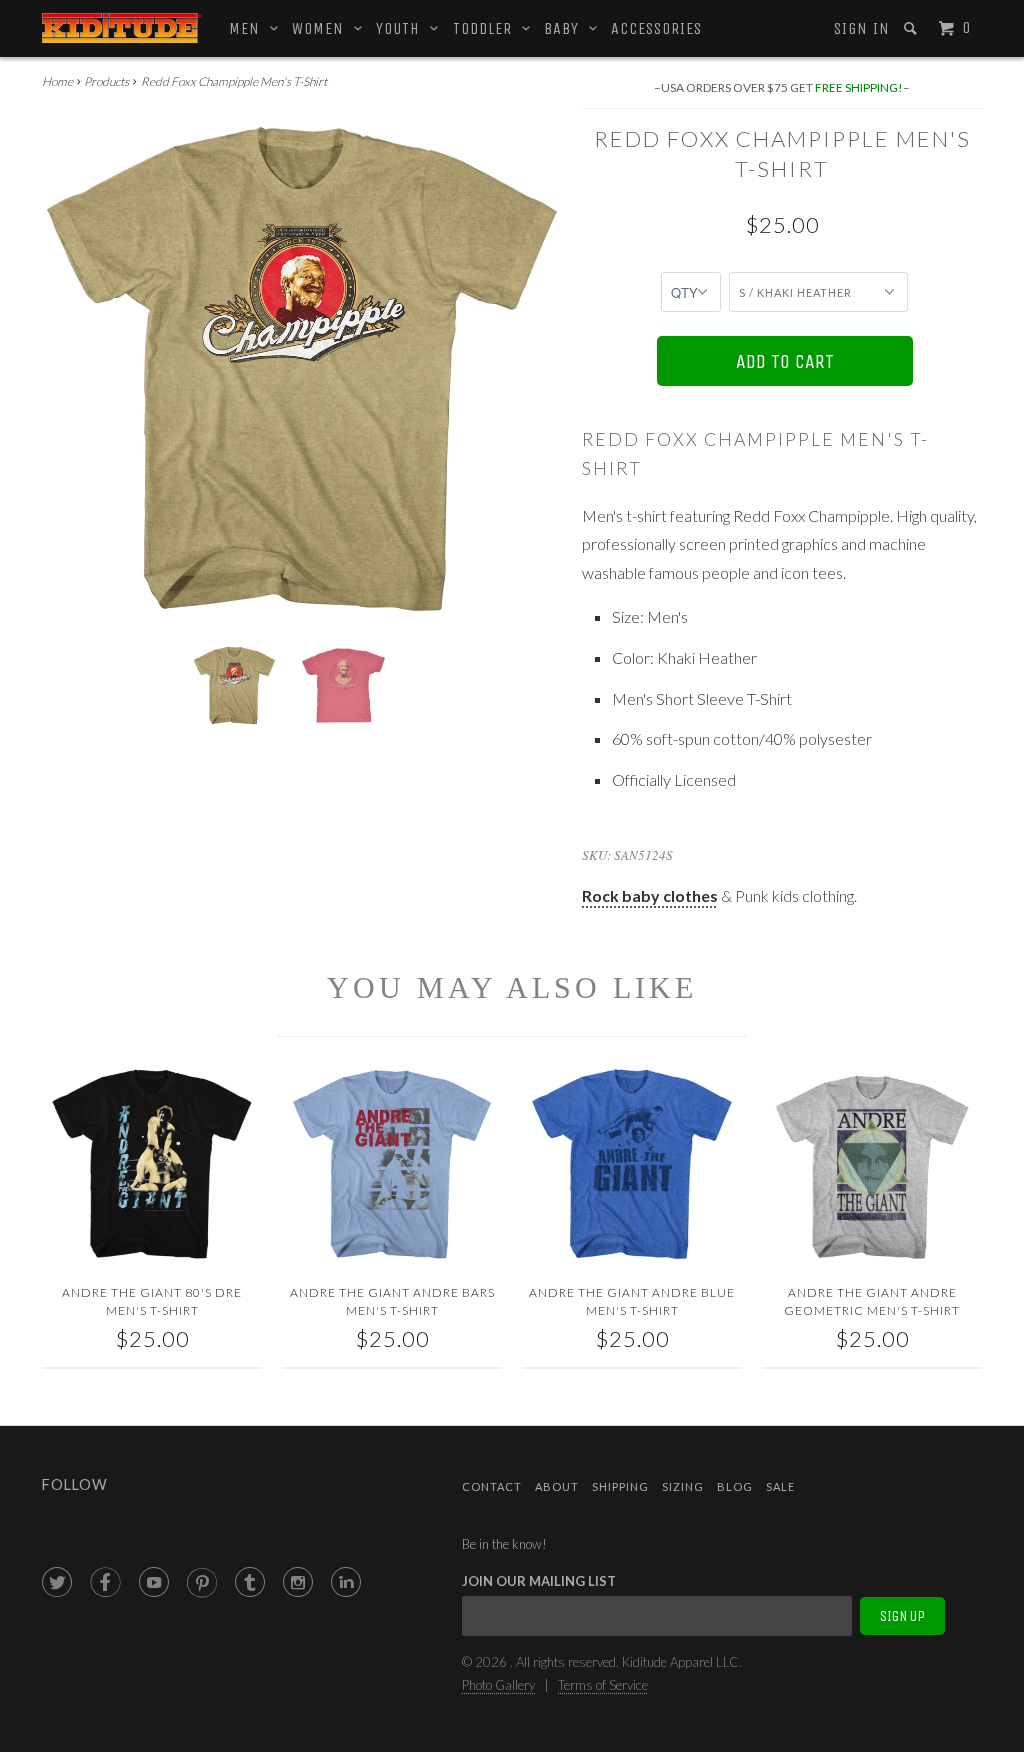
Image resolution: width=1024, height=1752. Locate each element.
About (557, 1486)
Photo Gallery (498, 1685)
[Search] (912, 28)
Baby (566, 28)
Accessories (656, 28)
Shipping (620, 1486)
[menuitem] (860, 29)
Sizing (683, 1486)
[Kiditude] (122, 28)
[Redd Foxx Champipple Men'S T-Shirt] (302, 369)
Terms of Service (603, 1685)
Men (249, 28)
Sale (780, 1486)
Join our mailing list (539, 1581)
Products (106, 81)
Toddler (487, 28)
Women (323, 28)
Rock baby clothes (650, 895)
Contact (492, 1486)
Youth (403, 28)
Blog (735, 1486)
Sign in (862, 28)
